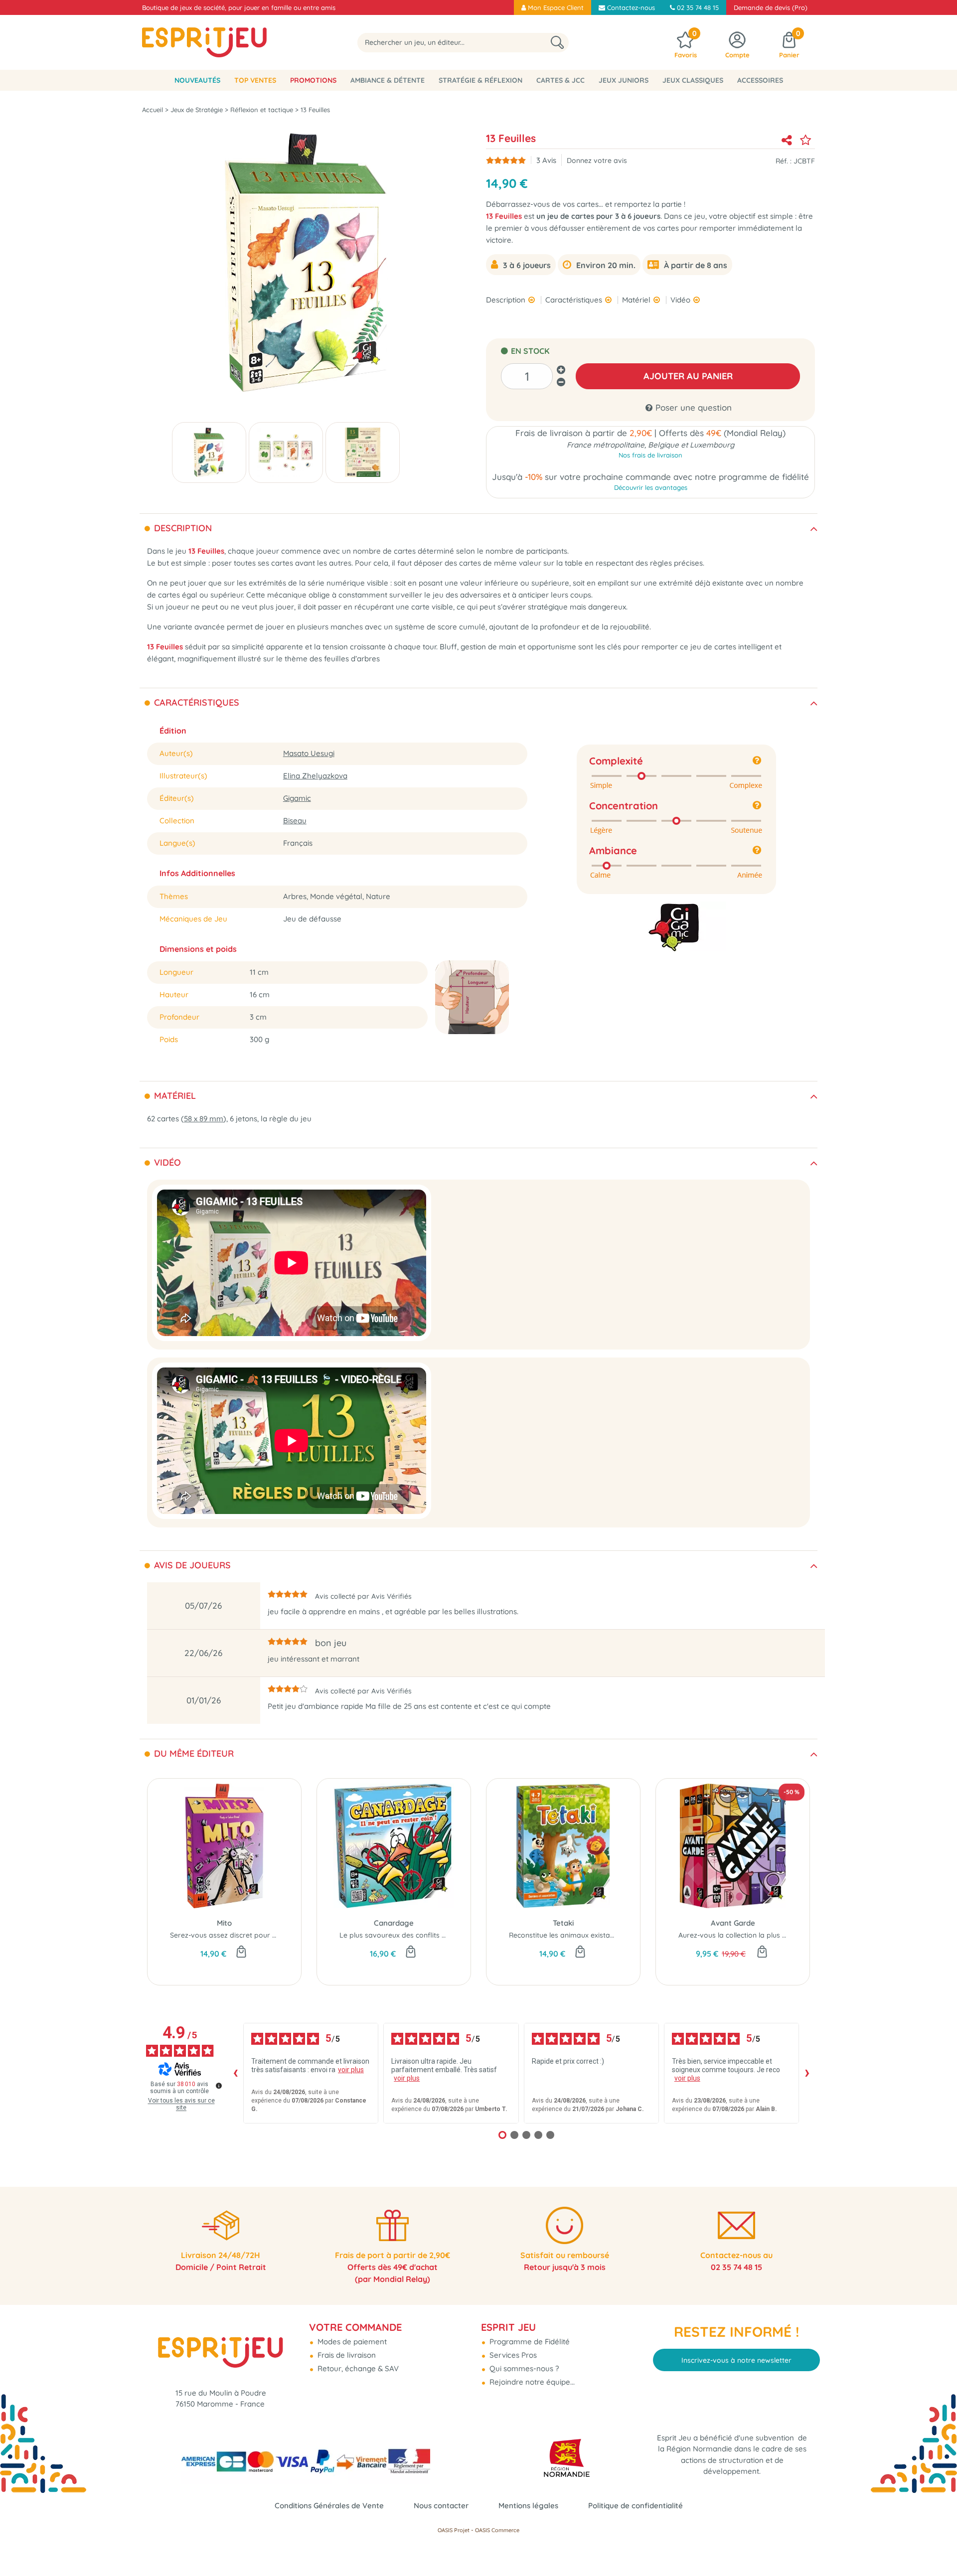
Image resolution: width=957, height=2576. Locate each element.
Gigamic (297, 798)
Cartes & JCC (560, 80)
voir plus (351, 2070)
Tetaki (563, 1923)
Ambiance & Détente (388, 80)
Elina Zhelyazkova (315, 776)
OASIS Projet (454, 2530)
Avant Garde (733, 1923)
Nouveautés (197, 80)
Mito (224, 1923)
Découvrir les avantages (651, 487)
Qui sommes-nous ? (523, 2368)
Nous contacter (441, 2505)
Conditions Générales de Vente (329, 2505)
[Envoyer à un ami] (787, 140)
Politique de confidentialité (636, 2505)
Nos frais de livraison (650, 455)
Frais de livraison (346, 2355)
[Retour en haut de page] (937, 2546)
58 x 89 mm (204, 1119)
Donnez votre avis (597, 160)
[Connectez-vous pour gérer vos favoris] (805, 140)
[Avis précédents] (235, 2073)
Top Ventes (255, 80)
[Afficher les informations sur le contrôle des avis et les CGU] (219, 2086)
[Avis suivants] (807, 2073)
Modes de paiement (351, 2342)
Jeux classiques (693, 80)
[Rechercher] (557, 43)
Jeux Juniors (624, 80)
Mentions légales (528, 2505)
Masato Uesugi (309, 753)
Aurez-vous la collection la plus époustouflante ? (758, 1935)
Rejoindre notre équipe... (531, 2382)
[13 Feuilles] (209, 453)
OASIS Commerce (497, 2530)
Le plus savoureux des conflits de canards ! (411, 1935)
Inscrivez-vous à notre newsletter (736, 2360)
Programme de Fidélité (529, 2342)
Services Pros (512, 2355)
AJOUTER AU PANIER (688, 376)
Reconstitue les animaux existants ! (566, 1935)
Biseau (295, 821)
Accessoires (760, 80)
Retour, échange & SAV (357, 2368)
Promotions (313, 80)
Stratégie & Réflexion (480, 80)
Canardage (394, 1923)
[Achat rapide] (241, 1953)
